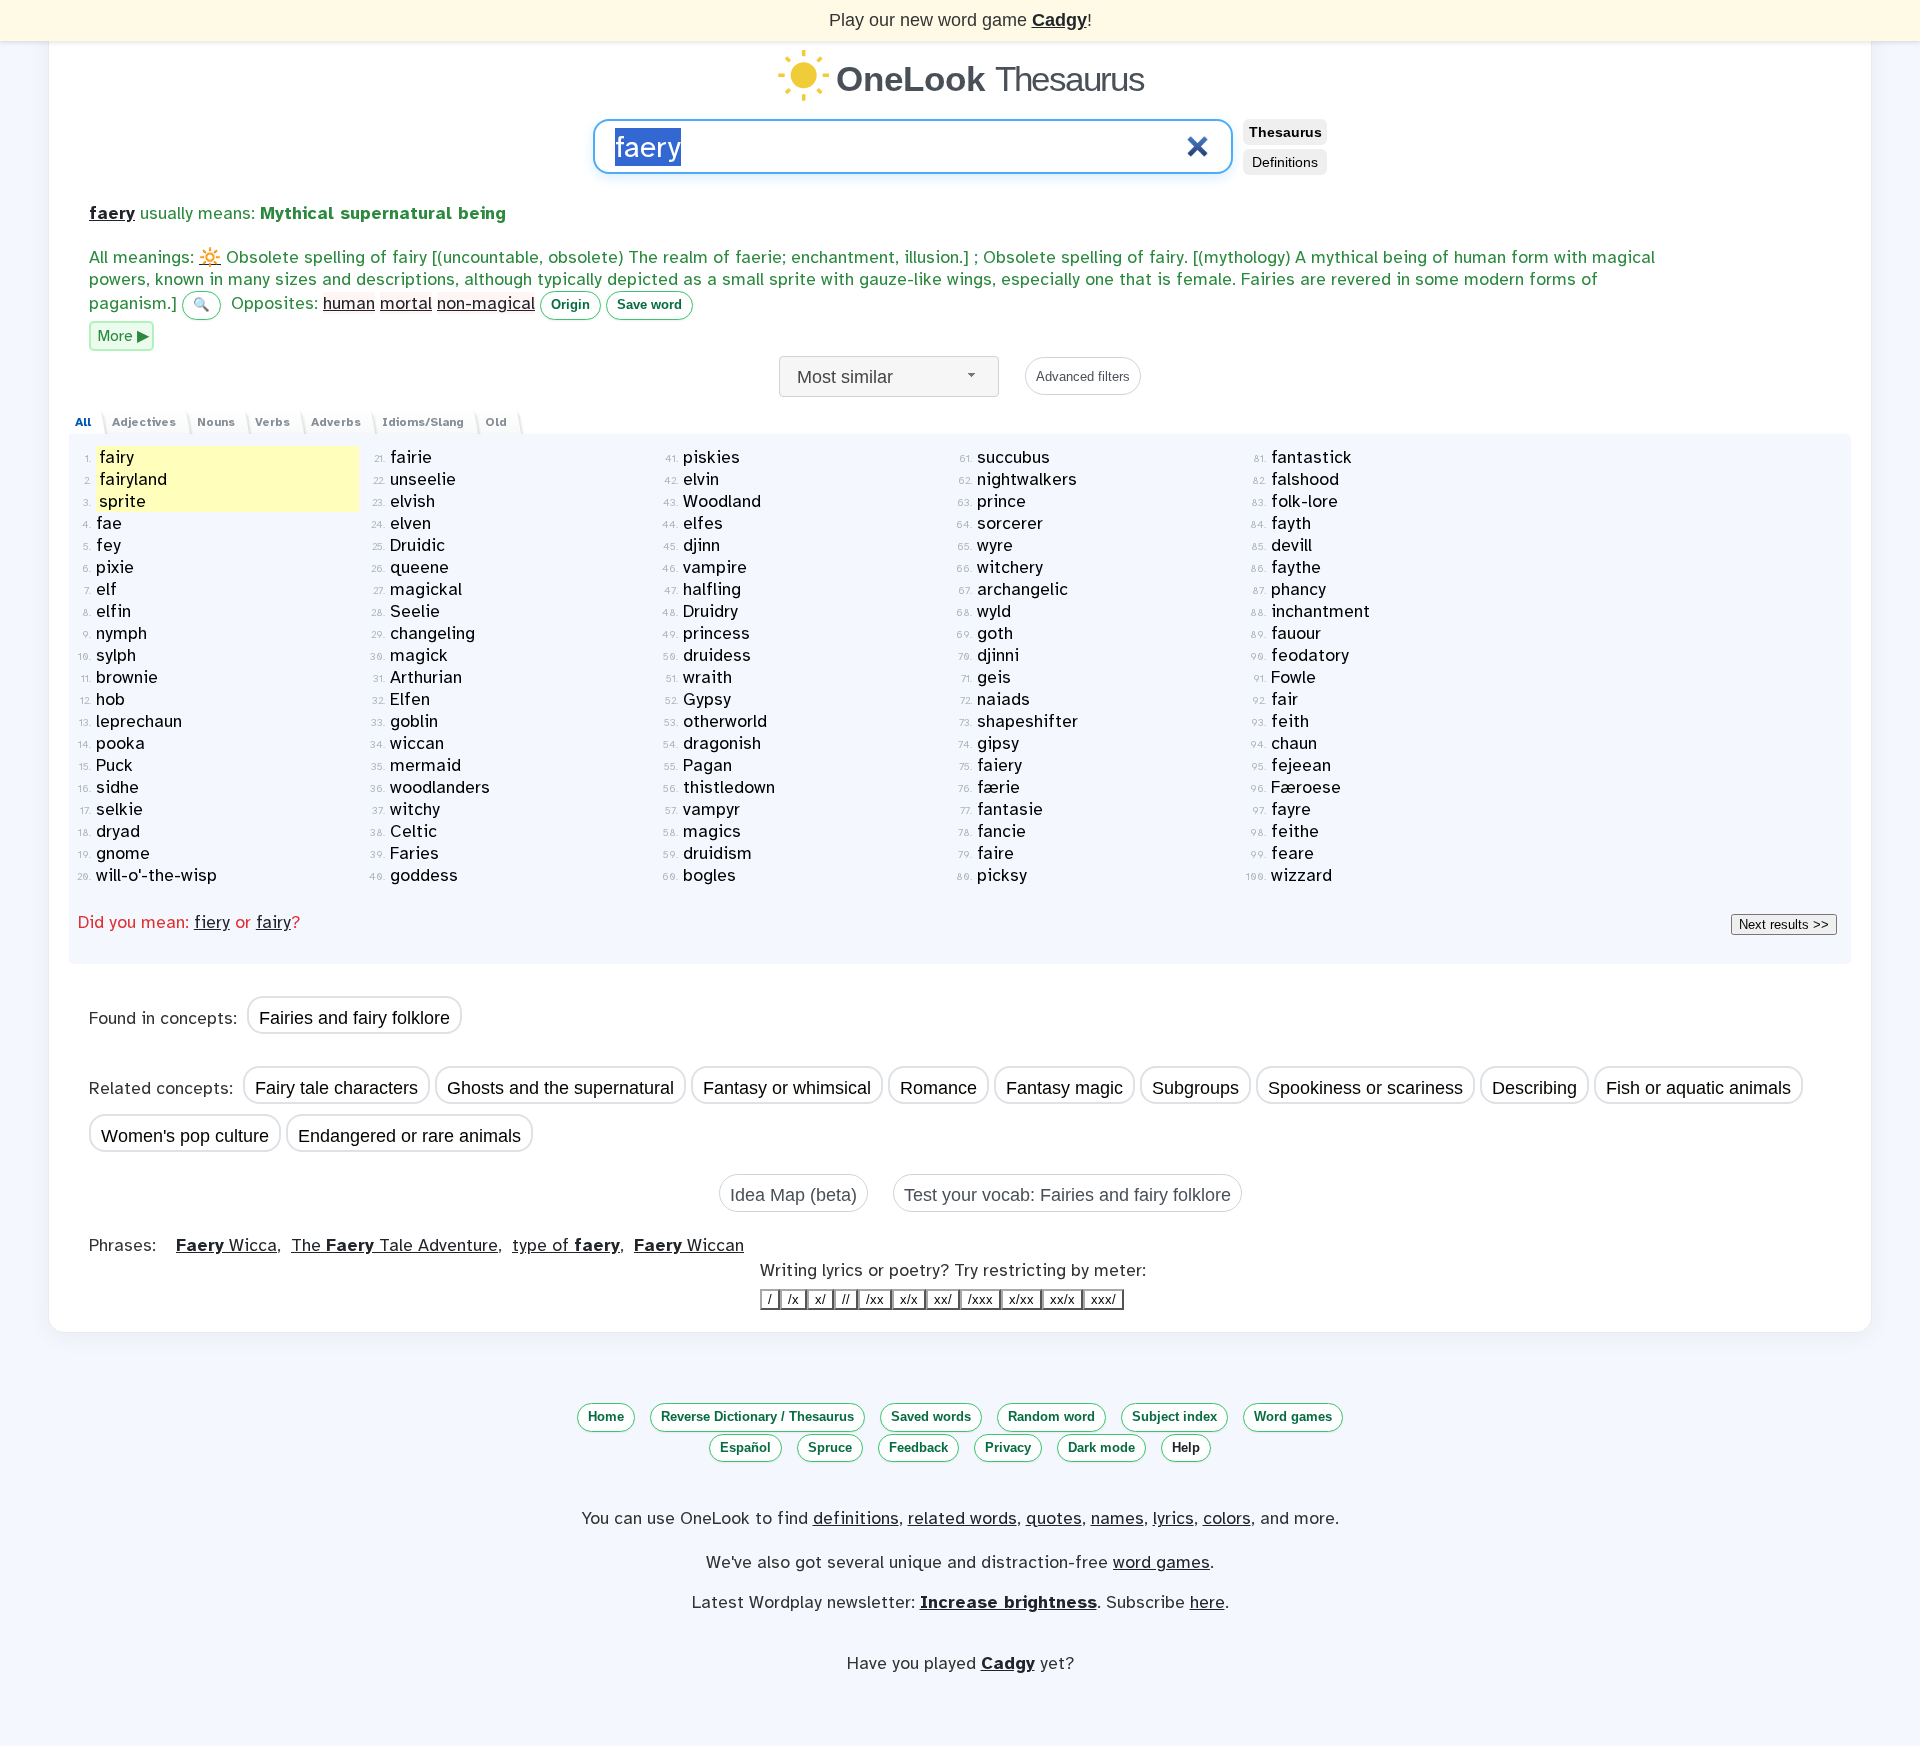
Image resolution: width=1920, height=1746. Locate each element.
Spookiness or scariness (1365, 1088)
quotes (1054, 1518)
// (846, 1299)
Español (745, 1447)
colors (1227, 1518)
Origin (570, 304)
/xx (875, 1299)
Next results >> (1784, 924)
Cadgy (1059, 20)
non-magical (486, 303)
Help (1186, 1447)
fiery (212, 922)
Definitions (1285, 162)
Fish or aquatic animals (1698, 1088)
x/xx (1021, 1299)
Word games (1293, 1416)
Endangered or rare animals (409, 1136)
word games (1161, 1562)
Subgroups (1195, 1088)
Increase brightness (1008, 1602)
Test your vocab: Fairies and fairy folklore (1067, 1195)
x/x (909, 1299)
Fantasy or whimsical (787, 1088)
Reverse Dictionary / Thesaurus (757, 1416)
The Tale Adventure (394, 1245)
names (1117, 1518)
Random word (1051, 1416)
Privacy (1008, 1447)
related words (962, 1518)
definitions (856, 1518)
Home (606, 1416)
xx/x (1062, 1299)
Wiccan (689, 1245)
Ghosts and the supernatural (560, 1088)
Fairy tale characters (336, 1088)
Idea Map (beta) (793, 1195)
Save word (649, 304)
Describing (1534, 1088)
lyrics (1173, 1518)
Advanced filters (1083, 376)
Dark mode (1101, 1447)
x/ (820, 1299)
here (1207, 1602)
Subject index (1174, 1416)
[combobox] (889, 376)
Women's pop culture (185, 1136)
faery (112, 213)
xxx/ (1103, 1299)
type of (566, 1245)
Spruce (830, 1447)
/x (793, 1299)
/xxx (980, 1299)
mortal (406, 303)
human (349, 303)
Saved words (931, 1416)
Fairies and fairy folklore (354, 1018)
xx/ (943, 1299)
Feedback (918, 1447)
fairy (273, 922)
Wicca (226, 1245)
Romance (938, 1088)
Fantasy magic (1064, 1088)
